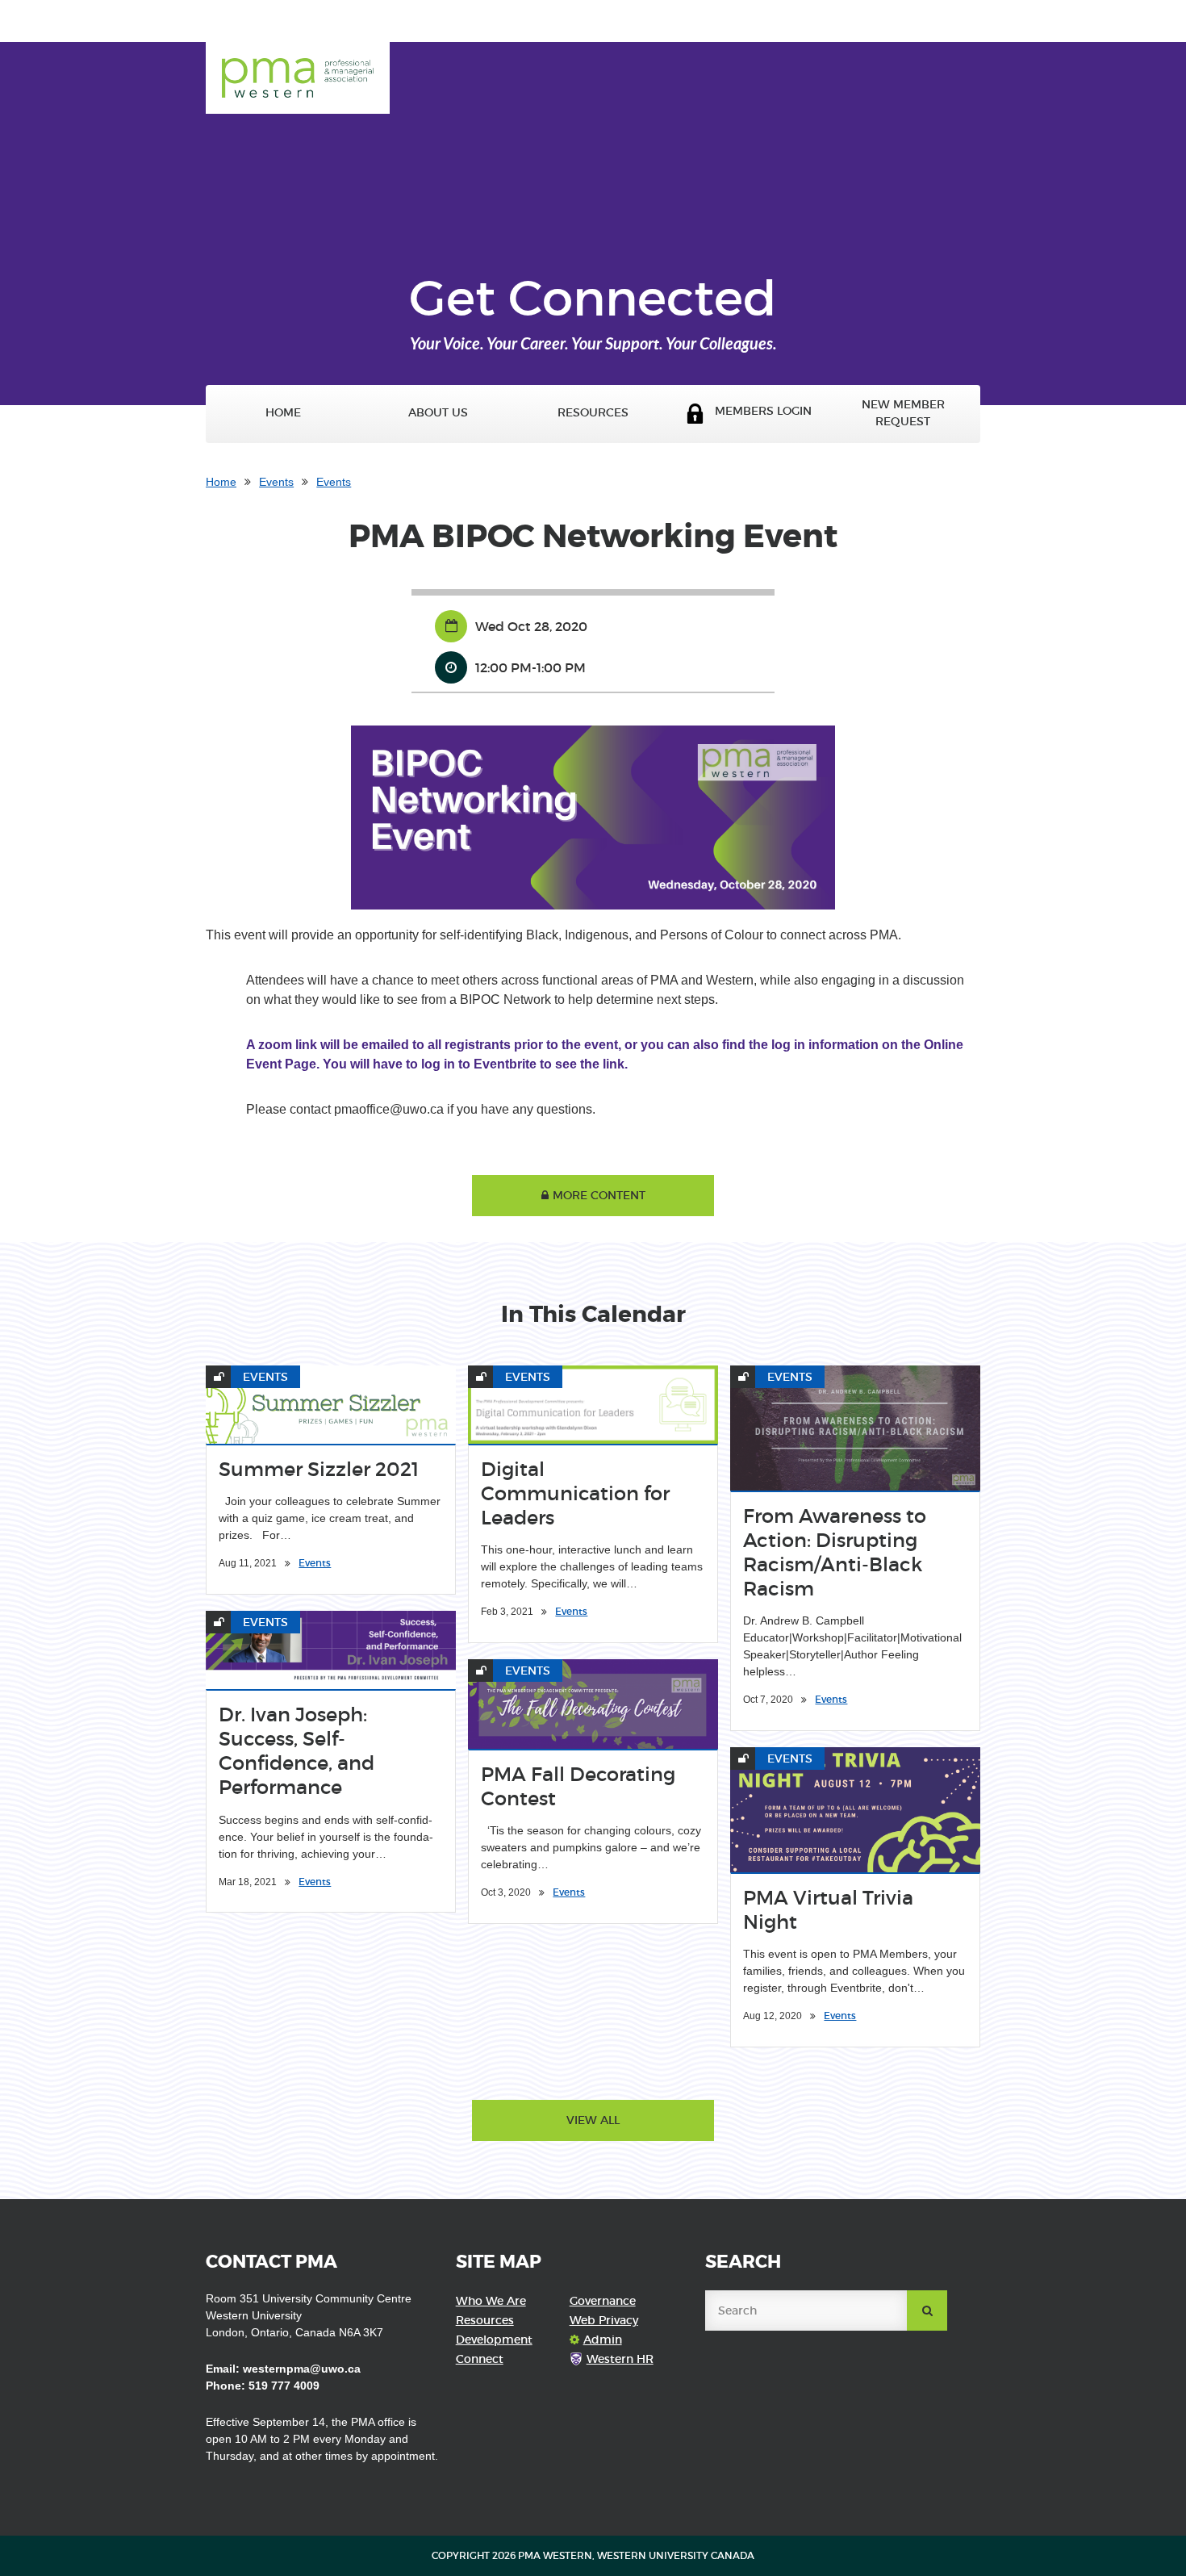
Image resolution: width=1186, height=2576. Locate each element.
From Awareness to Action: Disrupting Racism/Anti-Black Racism (835, 1552)
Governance (603, 2301)
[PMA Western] (298, 66)
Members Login (758, 411)
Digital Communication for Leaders (575, 1493)
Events (276, 482)
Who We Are (491, 2301)
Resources (593, 413)
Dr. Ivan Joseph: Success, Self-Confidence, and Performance (296, 1751)
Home (283, 413)
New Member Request (903, 413)
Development (494, 2340)
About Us (438, 413)
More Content (599, 1195)
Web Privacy (604, 2320)
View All (593, 2120)
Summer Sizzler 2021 (319, 1469)
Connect (480, 2359)
